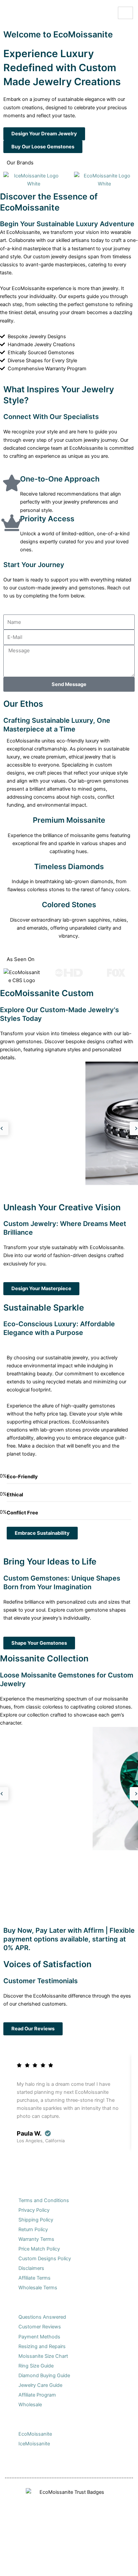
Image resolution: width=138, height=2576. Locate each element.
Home (18, 2569)
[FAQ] (95, 2562)
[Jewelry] (43, 2562)
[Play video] (2, 377)
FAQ (94, 2569)
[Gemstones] (69, 2562)
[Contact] (120, 2562)
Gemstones (69, 2569)
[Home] (18, 2562)
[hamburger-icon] (125, 13)
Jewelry (43, 2569)
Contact (120, 2569)
